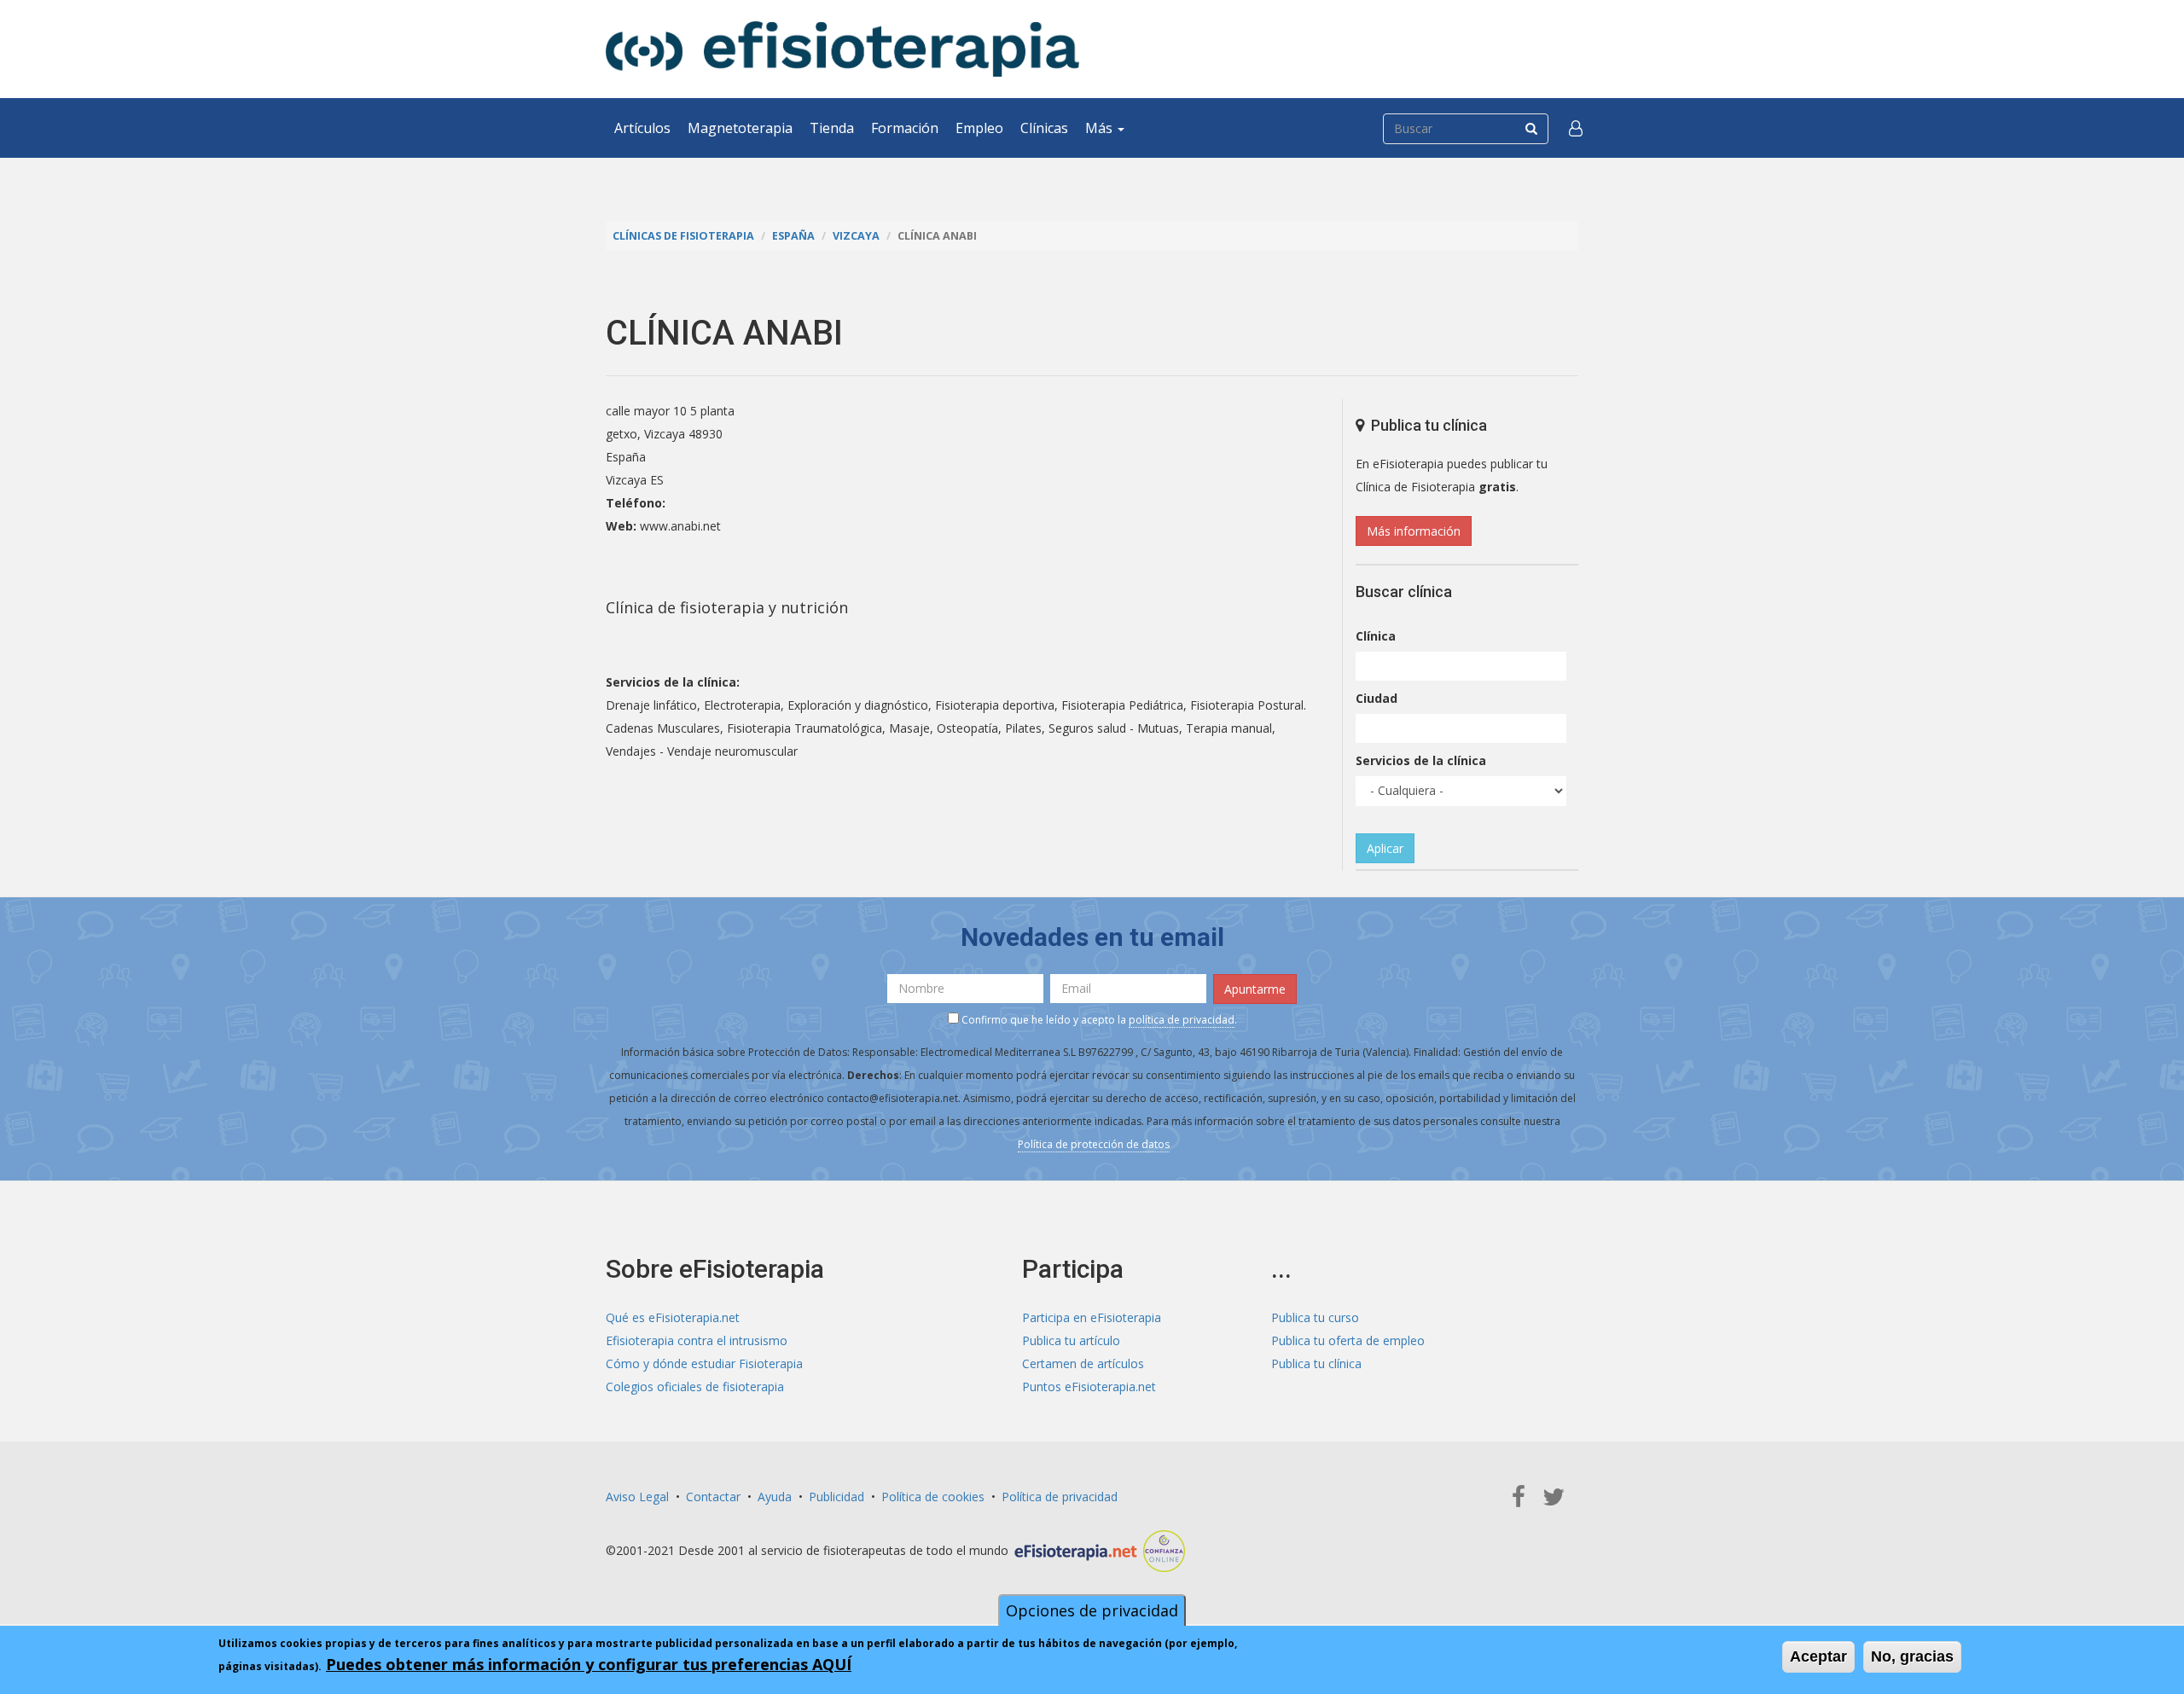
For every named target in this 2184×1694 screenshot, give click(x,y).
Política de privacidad (1060, 1497)
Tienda (832, 128)
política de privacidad (1182, 1020)
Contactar (713, 1497)
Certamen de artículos (1083, 1363)
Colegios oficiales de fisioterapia (695, 1387)
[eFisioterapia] (842, 49)
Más (1101, 128)
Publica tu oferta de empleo (1348, 1340)
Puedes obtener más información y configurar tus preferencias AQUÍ (589, 1664)
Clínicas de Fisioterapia (683, 236)
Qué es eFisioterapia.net (673, 1317)
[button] (1576, 128)
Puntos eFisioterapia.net (1089, 1387)
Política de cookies (933, 1497)
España (793, 236)
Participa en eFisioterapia (1092, 1317)
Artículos (642, 128)
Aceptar (1818, 1656)
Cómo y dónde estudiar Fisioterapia (704, 1363)
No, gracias (1912, 1656)
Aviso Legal (637, 1497)
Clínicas (1044, 128)
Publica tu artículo (1071, 1340)
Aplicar (1385, 848)
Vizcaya (856, 236)
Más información (1414, 531)
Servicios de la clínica (1421, 760)
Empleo (979, 128)
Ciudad (1377, 698)
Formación (905, 128)
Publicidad (836, 1497)
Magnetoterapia (740, 128)
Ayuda (775, 1497)
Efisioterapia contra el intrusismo (697, 1340)
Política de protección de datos (1094, 1144)
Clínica (1376, 636)
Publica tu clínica (1316, 1363)
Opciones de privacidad (1092, 1610)
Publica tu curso (1315, 1317)
